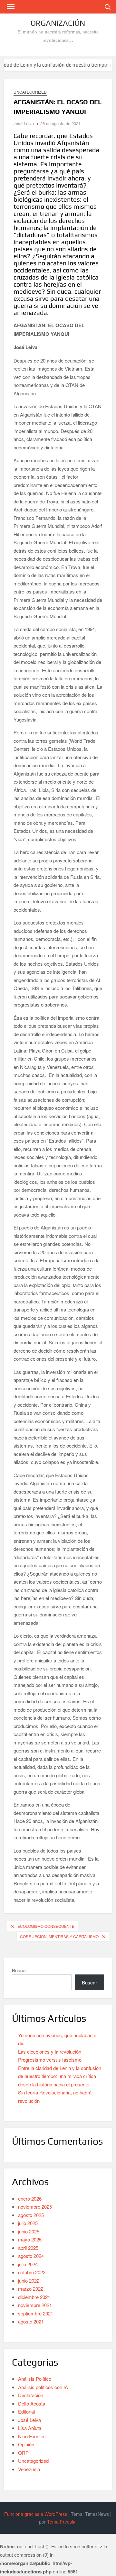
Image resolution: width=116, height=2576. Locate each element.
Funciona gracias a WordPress (36, 2514)
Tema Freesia (61, 2522)
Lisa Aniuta (30, 2428)
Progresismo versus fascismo (50, 2060)
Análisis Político (35, 2379)
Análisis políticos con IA (43, 2387)
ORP (23, 2453)
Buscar (19, 1970)
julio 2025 (28, 2223)
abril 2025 (28, 2248)
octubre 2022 (32, 2272)
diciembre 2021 (34, 2297)
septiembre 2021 (36, 2313)
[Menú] (10, 7)
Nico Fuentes (32, 2436)
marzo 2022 (31, 2289)
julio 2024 (28, 2264)
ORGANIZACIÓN (58, 23)
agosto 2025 (31, 2215)
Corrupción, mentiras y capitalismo (59, 1936)
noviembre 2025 (35, 2207)
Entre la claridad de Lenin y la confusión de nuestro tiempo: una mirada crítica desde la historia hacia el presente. (60, 2076)
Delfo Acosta (32, 2403)
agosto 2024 (31, 2256)
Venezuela (29, 2469)
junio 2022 (29, 2281)
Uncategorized (30, 92)
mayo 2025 (30, 2239)
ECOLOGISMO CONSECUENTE (46, 1926)
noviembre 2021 (35, 2305)
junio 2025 (29, 2231)
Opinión (26, 2444)
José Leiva (24, 123)
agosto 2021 (31, 2321)
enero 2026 (30, 2199)
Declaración (31, 2395)
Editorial (26, 2411)
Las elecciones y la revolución (50, 2052)
